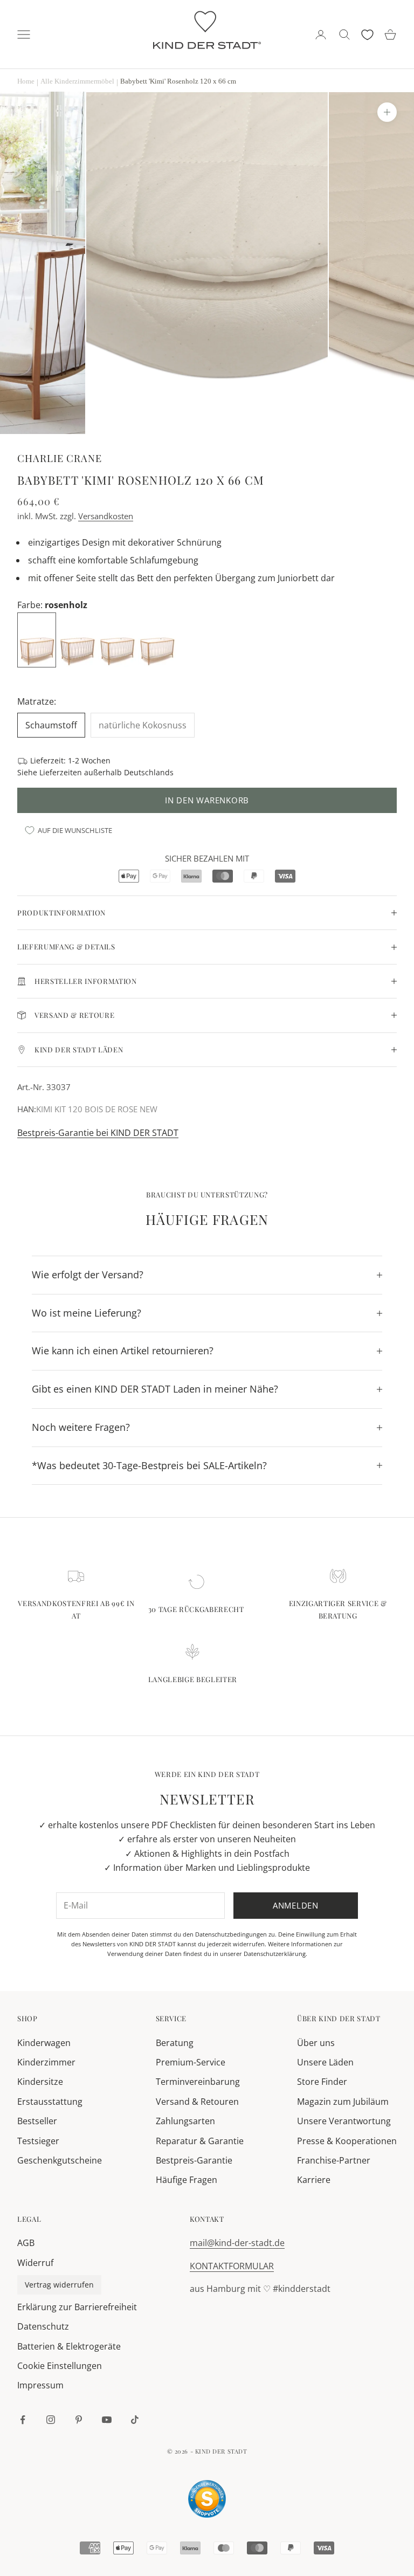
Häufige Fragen (187, 2180)
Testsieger (38, 2141)
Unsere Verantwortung (344, 2121)
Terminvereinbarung (198, 2082)
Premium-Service (191, 2062)
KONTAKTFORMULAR (232, 2266)
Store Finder (322, 2082)
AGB (26, 2243)
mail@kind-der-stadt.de (237, 2243)
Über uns (316, 2043)
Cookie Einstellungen (60, 2366)
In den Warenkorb (207, 800)
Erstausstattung (50, 2102)
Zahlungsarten (185, 2121)
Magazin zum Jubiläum (343, 2102)
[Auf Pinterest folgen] (79, 2420)
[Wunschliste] (367, 35)
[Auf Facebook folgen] (23, 2420)
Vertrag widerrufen (59, 2285)
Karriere (314, 2180)
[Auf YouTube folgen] (107, 2420)
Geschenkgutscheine (60, 2160)
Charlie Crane (60, 458)
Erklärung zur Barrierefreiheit (77, 2307)
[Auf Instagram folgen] (51, 2420)
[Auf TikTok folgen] (135, 2420)
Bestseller (37, 2121)
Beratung (175, 2043)
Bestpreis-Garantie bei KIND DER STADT (98, 1133)
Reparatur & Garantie (200, 2141)
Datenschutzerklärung (275, 1954)
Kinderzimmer (46, 2062)
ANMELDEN (295, 2529)
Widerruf (35, 2263)
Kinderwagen (44, 2043)
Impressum (40, 2385)
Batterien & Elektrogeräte (69, 2346)
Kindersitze (40, 2082)
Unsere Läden (325, 2062)
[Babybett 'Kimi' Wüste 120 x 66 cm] (158, 639)
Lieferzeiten (61, 772)
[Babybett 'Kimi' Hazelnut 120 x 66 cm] (78, 639)
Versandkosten (106, 516)
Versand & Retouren (197, 2102)
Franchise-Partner (334, 2160)
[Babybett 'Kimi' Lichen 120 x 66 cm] (118, 639)
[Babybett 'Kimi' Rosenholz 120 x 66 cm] (38, 639)
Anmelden (296, 1905)
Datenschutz (43, 2326)
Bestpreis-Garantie (194, 2160)
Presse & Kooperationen (347, 2141)
